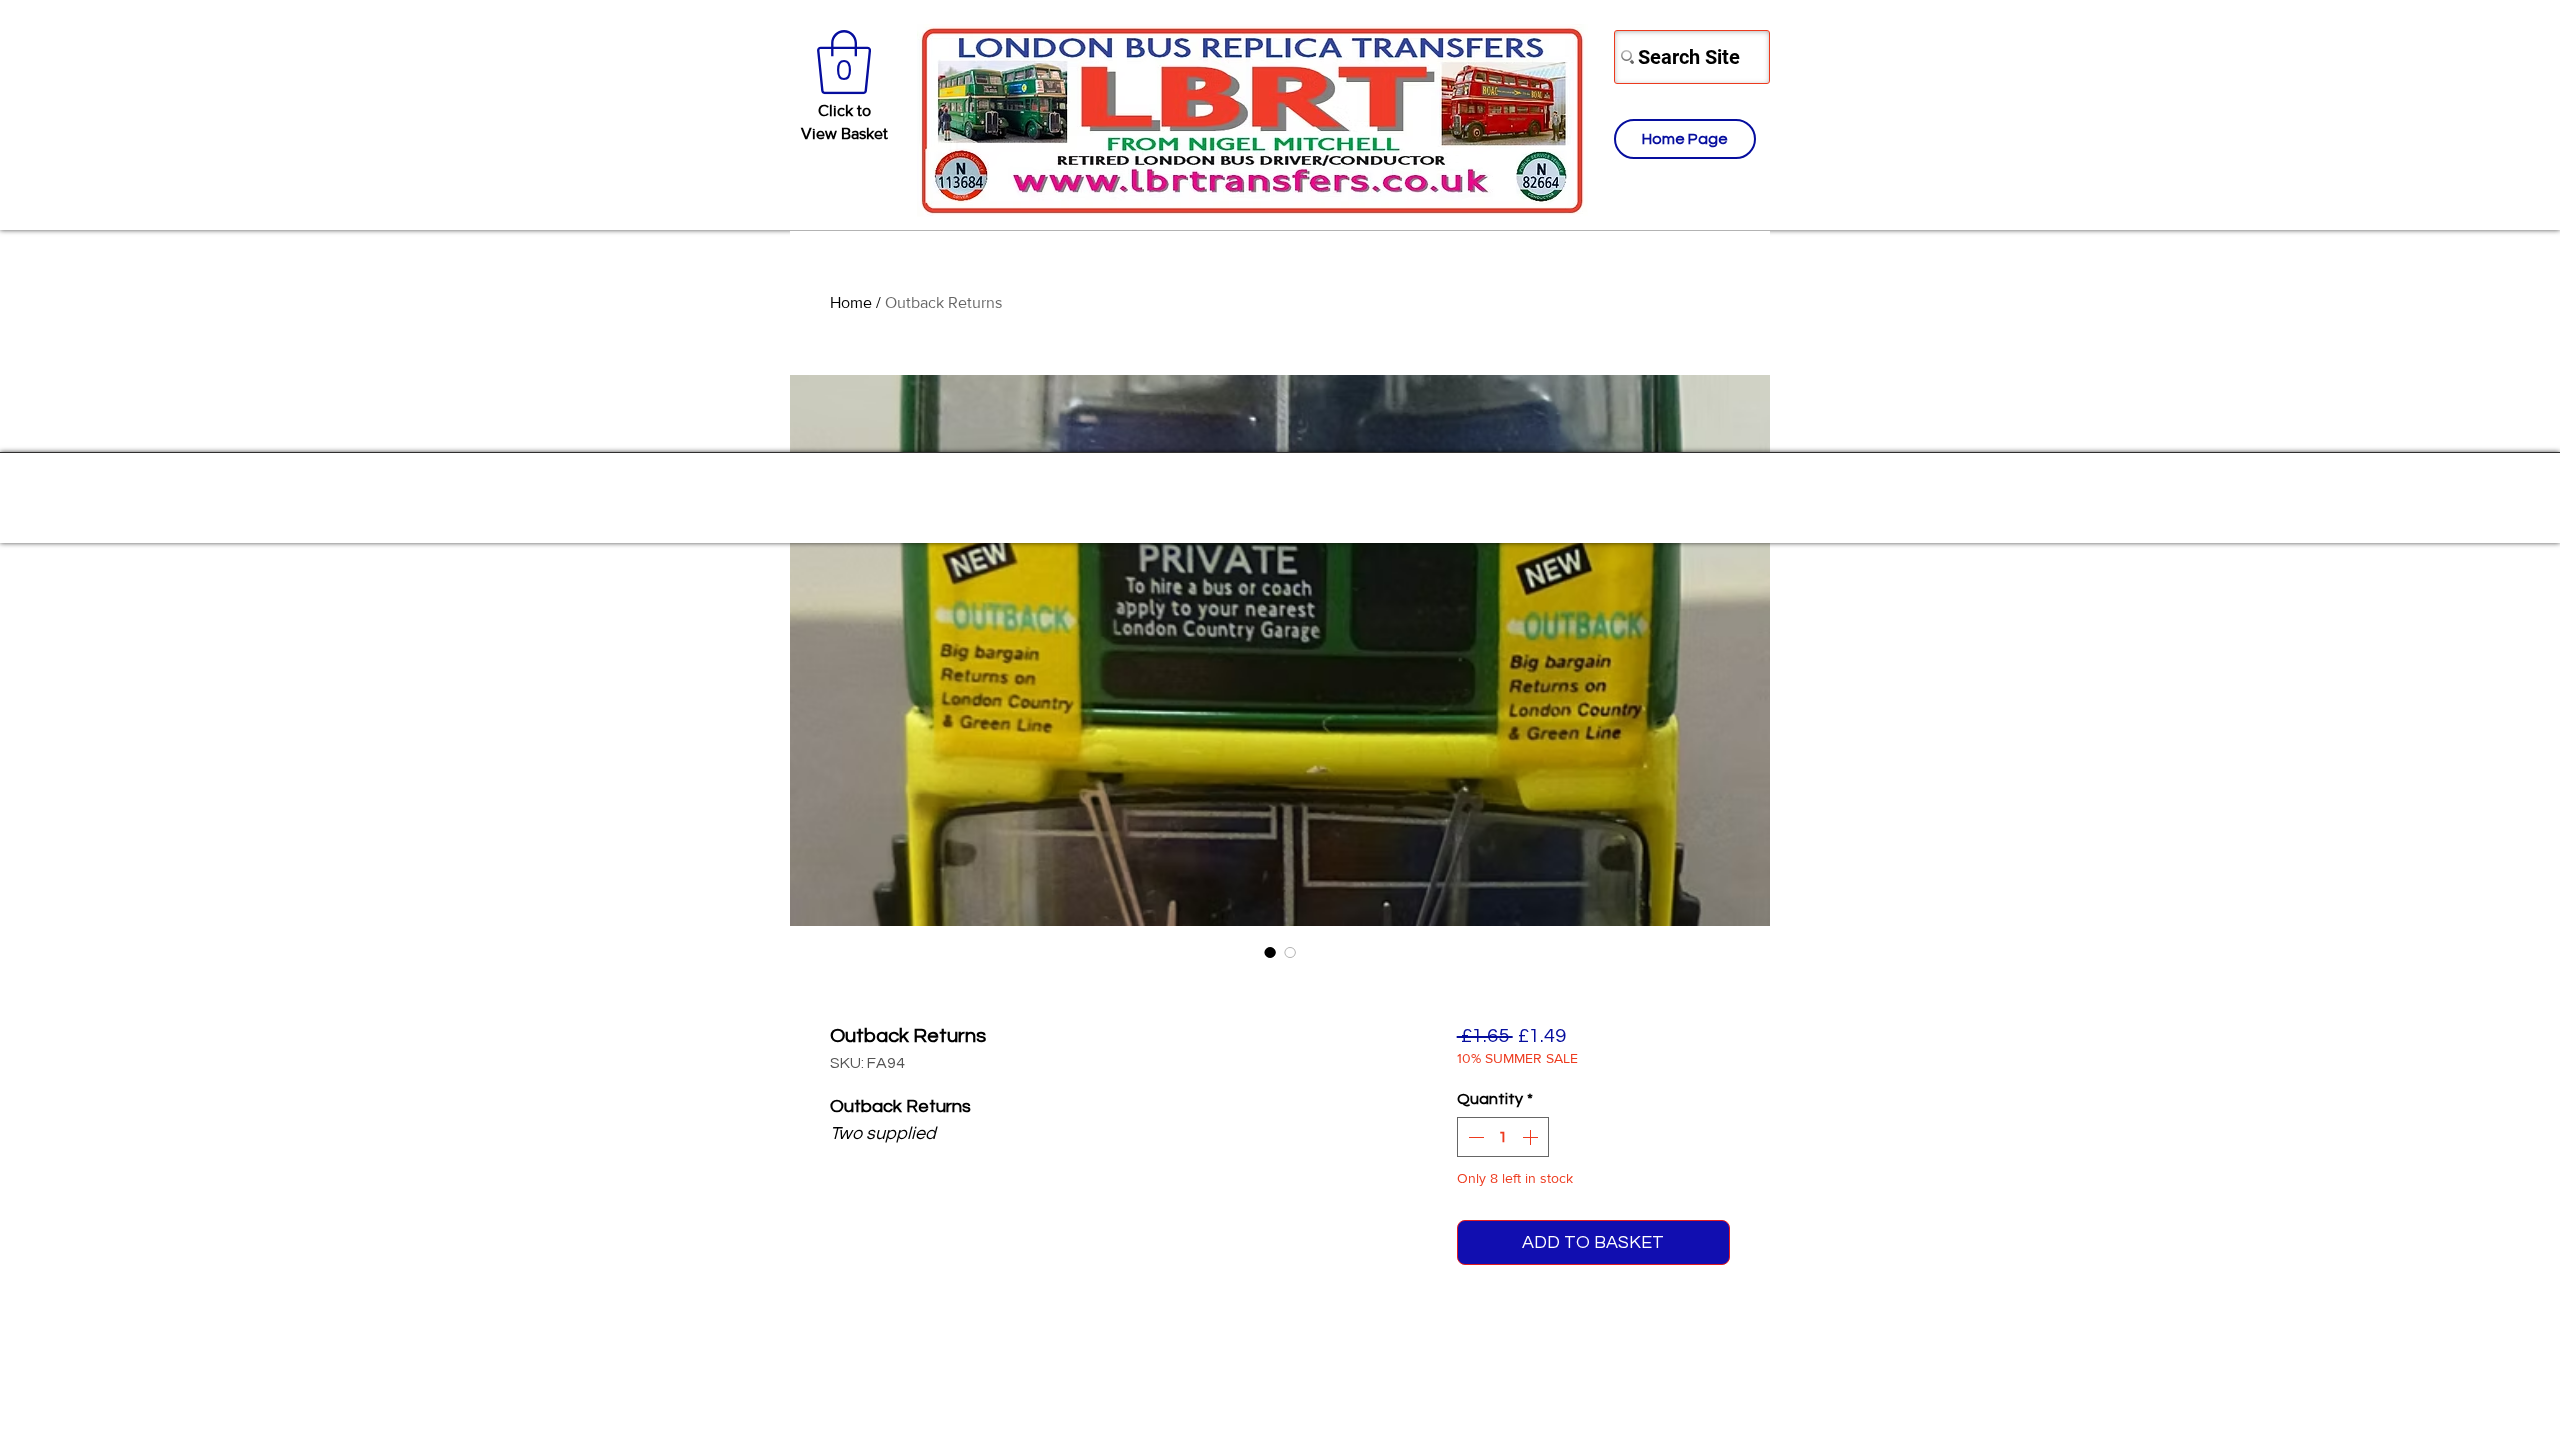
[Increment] (1532, 1137)
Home (851, 302)
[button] (844, 62)
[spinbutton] (1503, 1137)
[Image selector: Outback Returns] (1270, 952)
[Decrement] (1474, 1137)
